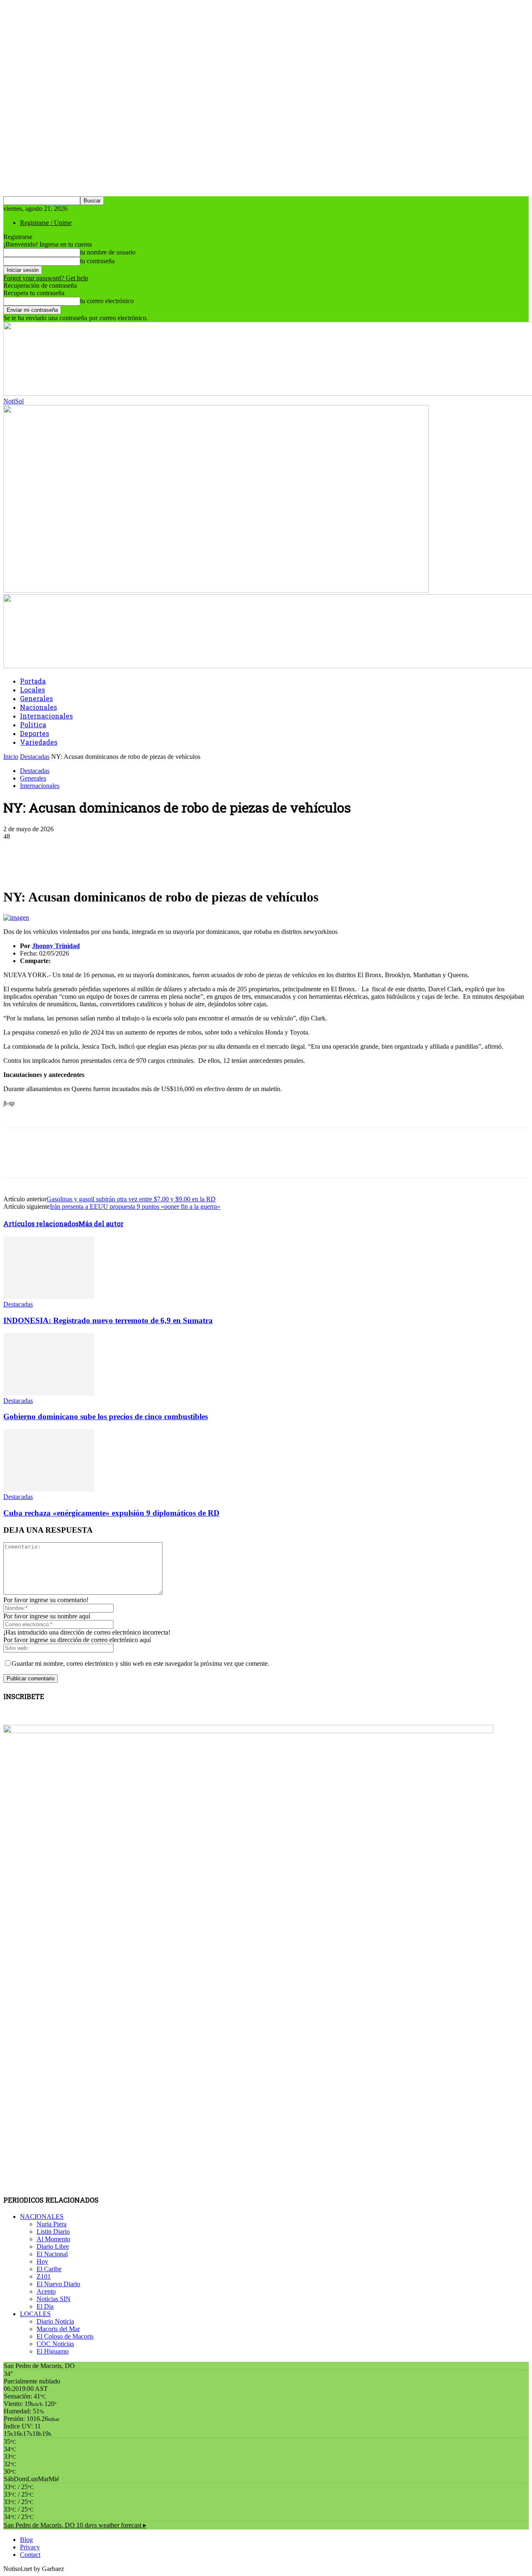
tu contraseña (97, 261)
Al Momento (53, 2239)
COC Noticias (55, 2344)
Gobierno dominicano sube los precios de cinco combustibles (106, 1416)
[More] (201, 849)
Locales (32, 690)
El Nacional (52, 2254)
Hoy (42, 2261)
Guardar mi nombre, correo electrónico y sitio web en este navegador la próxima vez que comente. (140, 1663)
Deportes (34, 733)
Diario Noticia (55, 2321)
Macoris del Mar (58, 2329)
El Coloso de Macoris (65, 2336)
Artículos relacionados (41, 1224)
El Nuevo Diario (58, 2284)
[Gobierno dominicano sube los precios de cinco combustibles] (49, 1393)
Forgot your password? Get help (46, 278)
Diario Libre (53, 2246)
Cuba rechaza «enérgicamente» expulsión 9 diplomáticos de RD (111, 1513)
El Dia (45, 2306)
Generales (36, 698)
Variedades (39, 742)
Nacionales (38, 707)
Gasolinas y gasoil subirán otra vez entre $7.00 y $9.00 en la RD (131, 1199)
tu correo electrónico (107, 301)
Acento (46, 2291)
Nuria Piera (52, 2224)
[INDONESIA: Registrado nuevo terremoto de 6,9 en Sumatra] (49, 1297)
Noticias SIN (54, 2299)
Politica (33, 725)
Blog (26, 2540)
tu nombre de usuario (108, 252)
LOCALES (35, 2314)
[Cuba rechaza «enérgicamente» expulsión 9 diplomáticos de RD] (49, 1489)
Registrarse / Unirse (46, 223)
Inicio (11, 757)
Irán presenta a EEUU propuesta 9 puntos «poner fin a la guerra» (135, 1206)
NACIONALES (42, 2217)
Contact (30, 2555)
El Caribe (49, 2269)
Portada (33, 681)
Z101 (44, 2276)
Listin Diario (53, 2231)
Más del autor (101, 1224)
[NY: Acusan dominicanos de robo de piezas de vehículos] (16, 918)
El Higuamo (53, 2351)
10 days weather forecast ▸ (75, 2525)
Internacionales (46, 716)
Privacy (30, 2547)
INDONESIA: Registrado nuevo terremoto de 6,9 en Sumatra (108, 1320)
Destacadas (35, 757)
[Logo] (216, 590)
